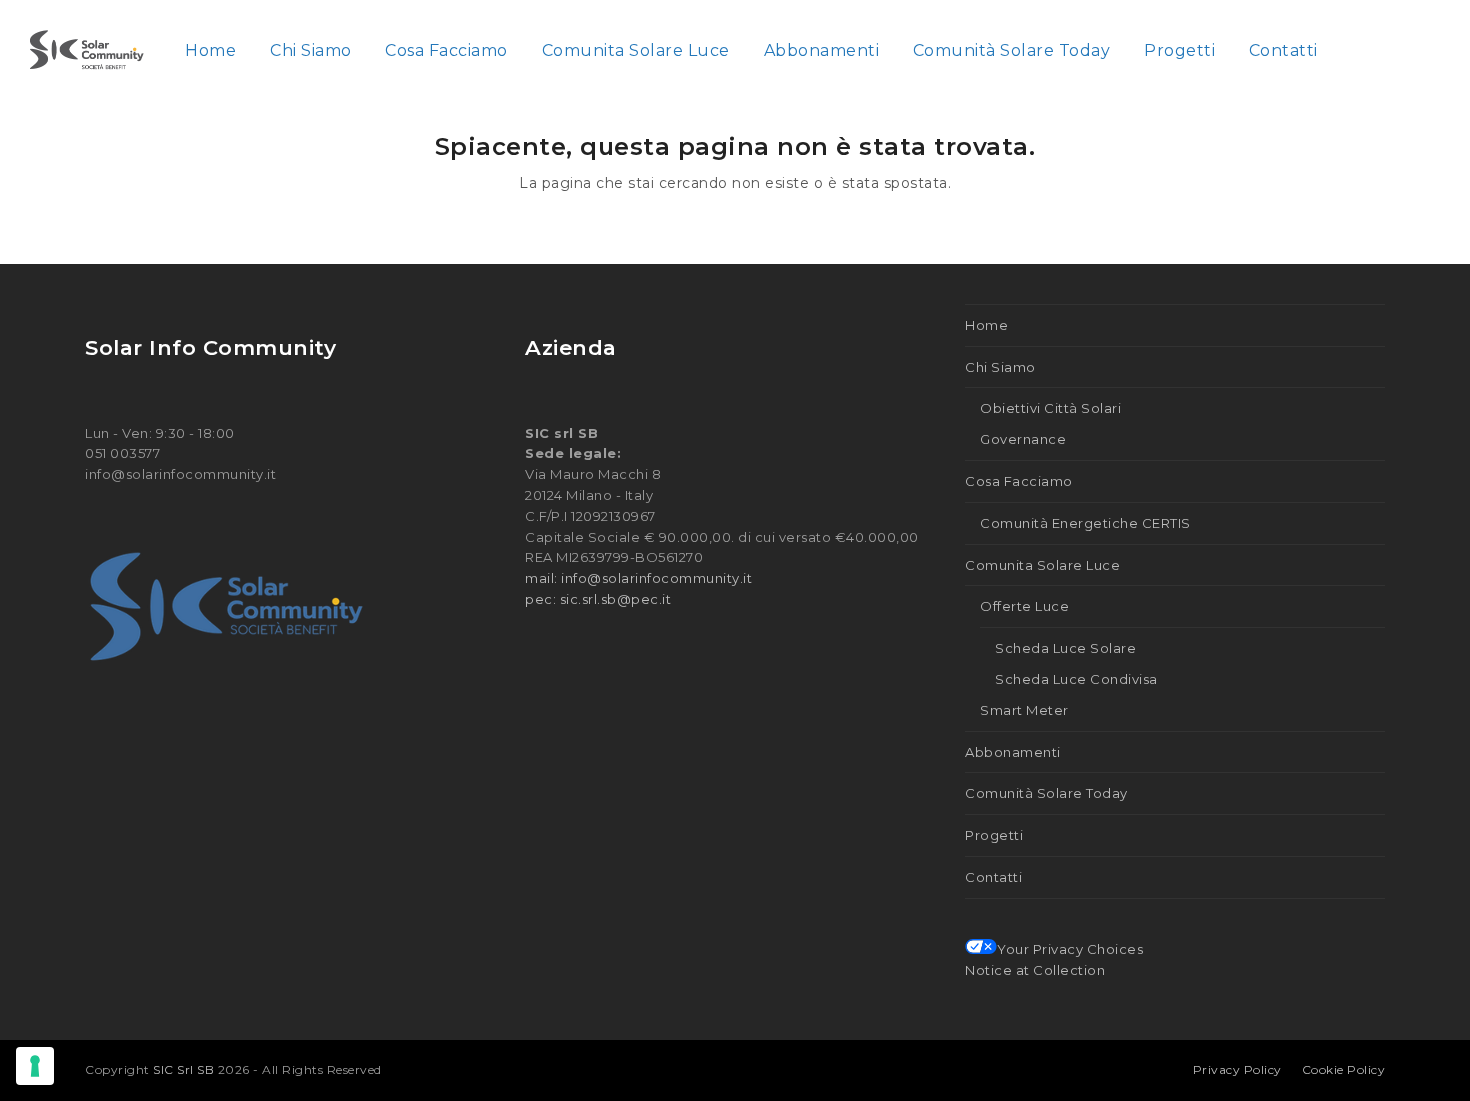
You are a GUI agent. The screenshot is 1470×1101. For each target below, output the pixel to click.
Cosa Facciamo (1019, 481)
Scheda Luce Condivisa (1076, 679)
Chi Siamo (1000, 367)
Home (986, 325)
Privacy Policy (1237, 1069)
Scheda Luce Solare (1065, 648)
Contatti (993, 877)
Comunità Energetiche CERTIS (1085, 523)
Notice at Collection (1035, 970)
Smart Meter (1024, 710)
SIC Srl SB (185, 1069)
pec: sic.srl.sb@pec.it (598, 599)
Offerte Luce (1024, 606)
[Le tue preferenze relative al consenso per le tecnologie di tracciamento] (35, 1066)
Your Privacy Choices (1070, 949)
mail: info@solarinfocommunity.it (638, 578)
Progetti (994, 835)
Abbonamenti (1013, 752)
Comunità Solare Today (1046, 793)
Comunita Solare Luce (1042, 565)
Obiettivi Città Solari (1050, 408)
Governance (1023, 439)
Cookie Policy (1344, 1069)
